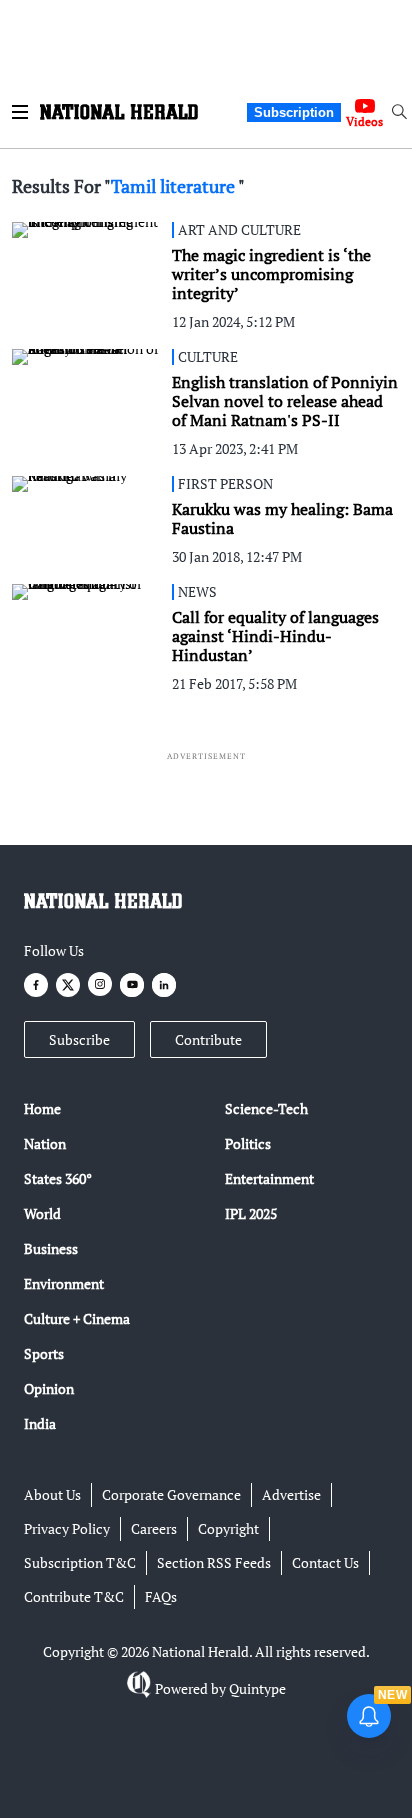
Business (51, 1248)
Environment (64, 1283)
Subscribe (79, 1039)
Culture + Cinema (77, 1318)
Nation (45, 1143)
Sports (44, 1353)
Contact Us (325, 1562)
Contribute (208, 1039)
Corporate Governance (171, 1494)
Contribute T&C (74, 1596)
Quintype (257, 1688)
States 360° (58, 1178)
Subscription (294, 112)
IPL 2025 (251, 1213)
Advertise (291, 1494)
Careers (154, 1528)
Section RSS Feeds (214, 1562)
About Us (52, 1494)
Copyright (228, 1528)
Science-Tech (266, 1108)
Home (42, 1108)
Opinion (49, 1388)
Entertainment (269, 1178)
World (42, 1213)
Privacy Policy (67, 1528)
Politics (248, 1143)
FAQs (161, 1596)
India (40, 1423)
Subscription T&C (80, 1562)
